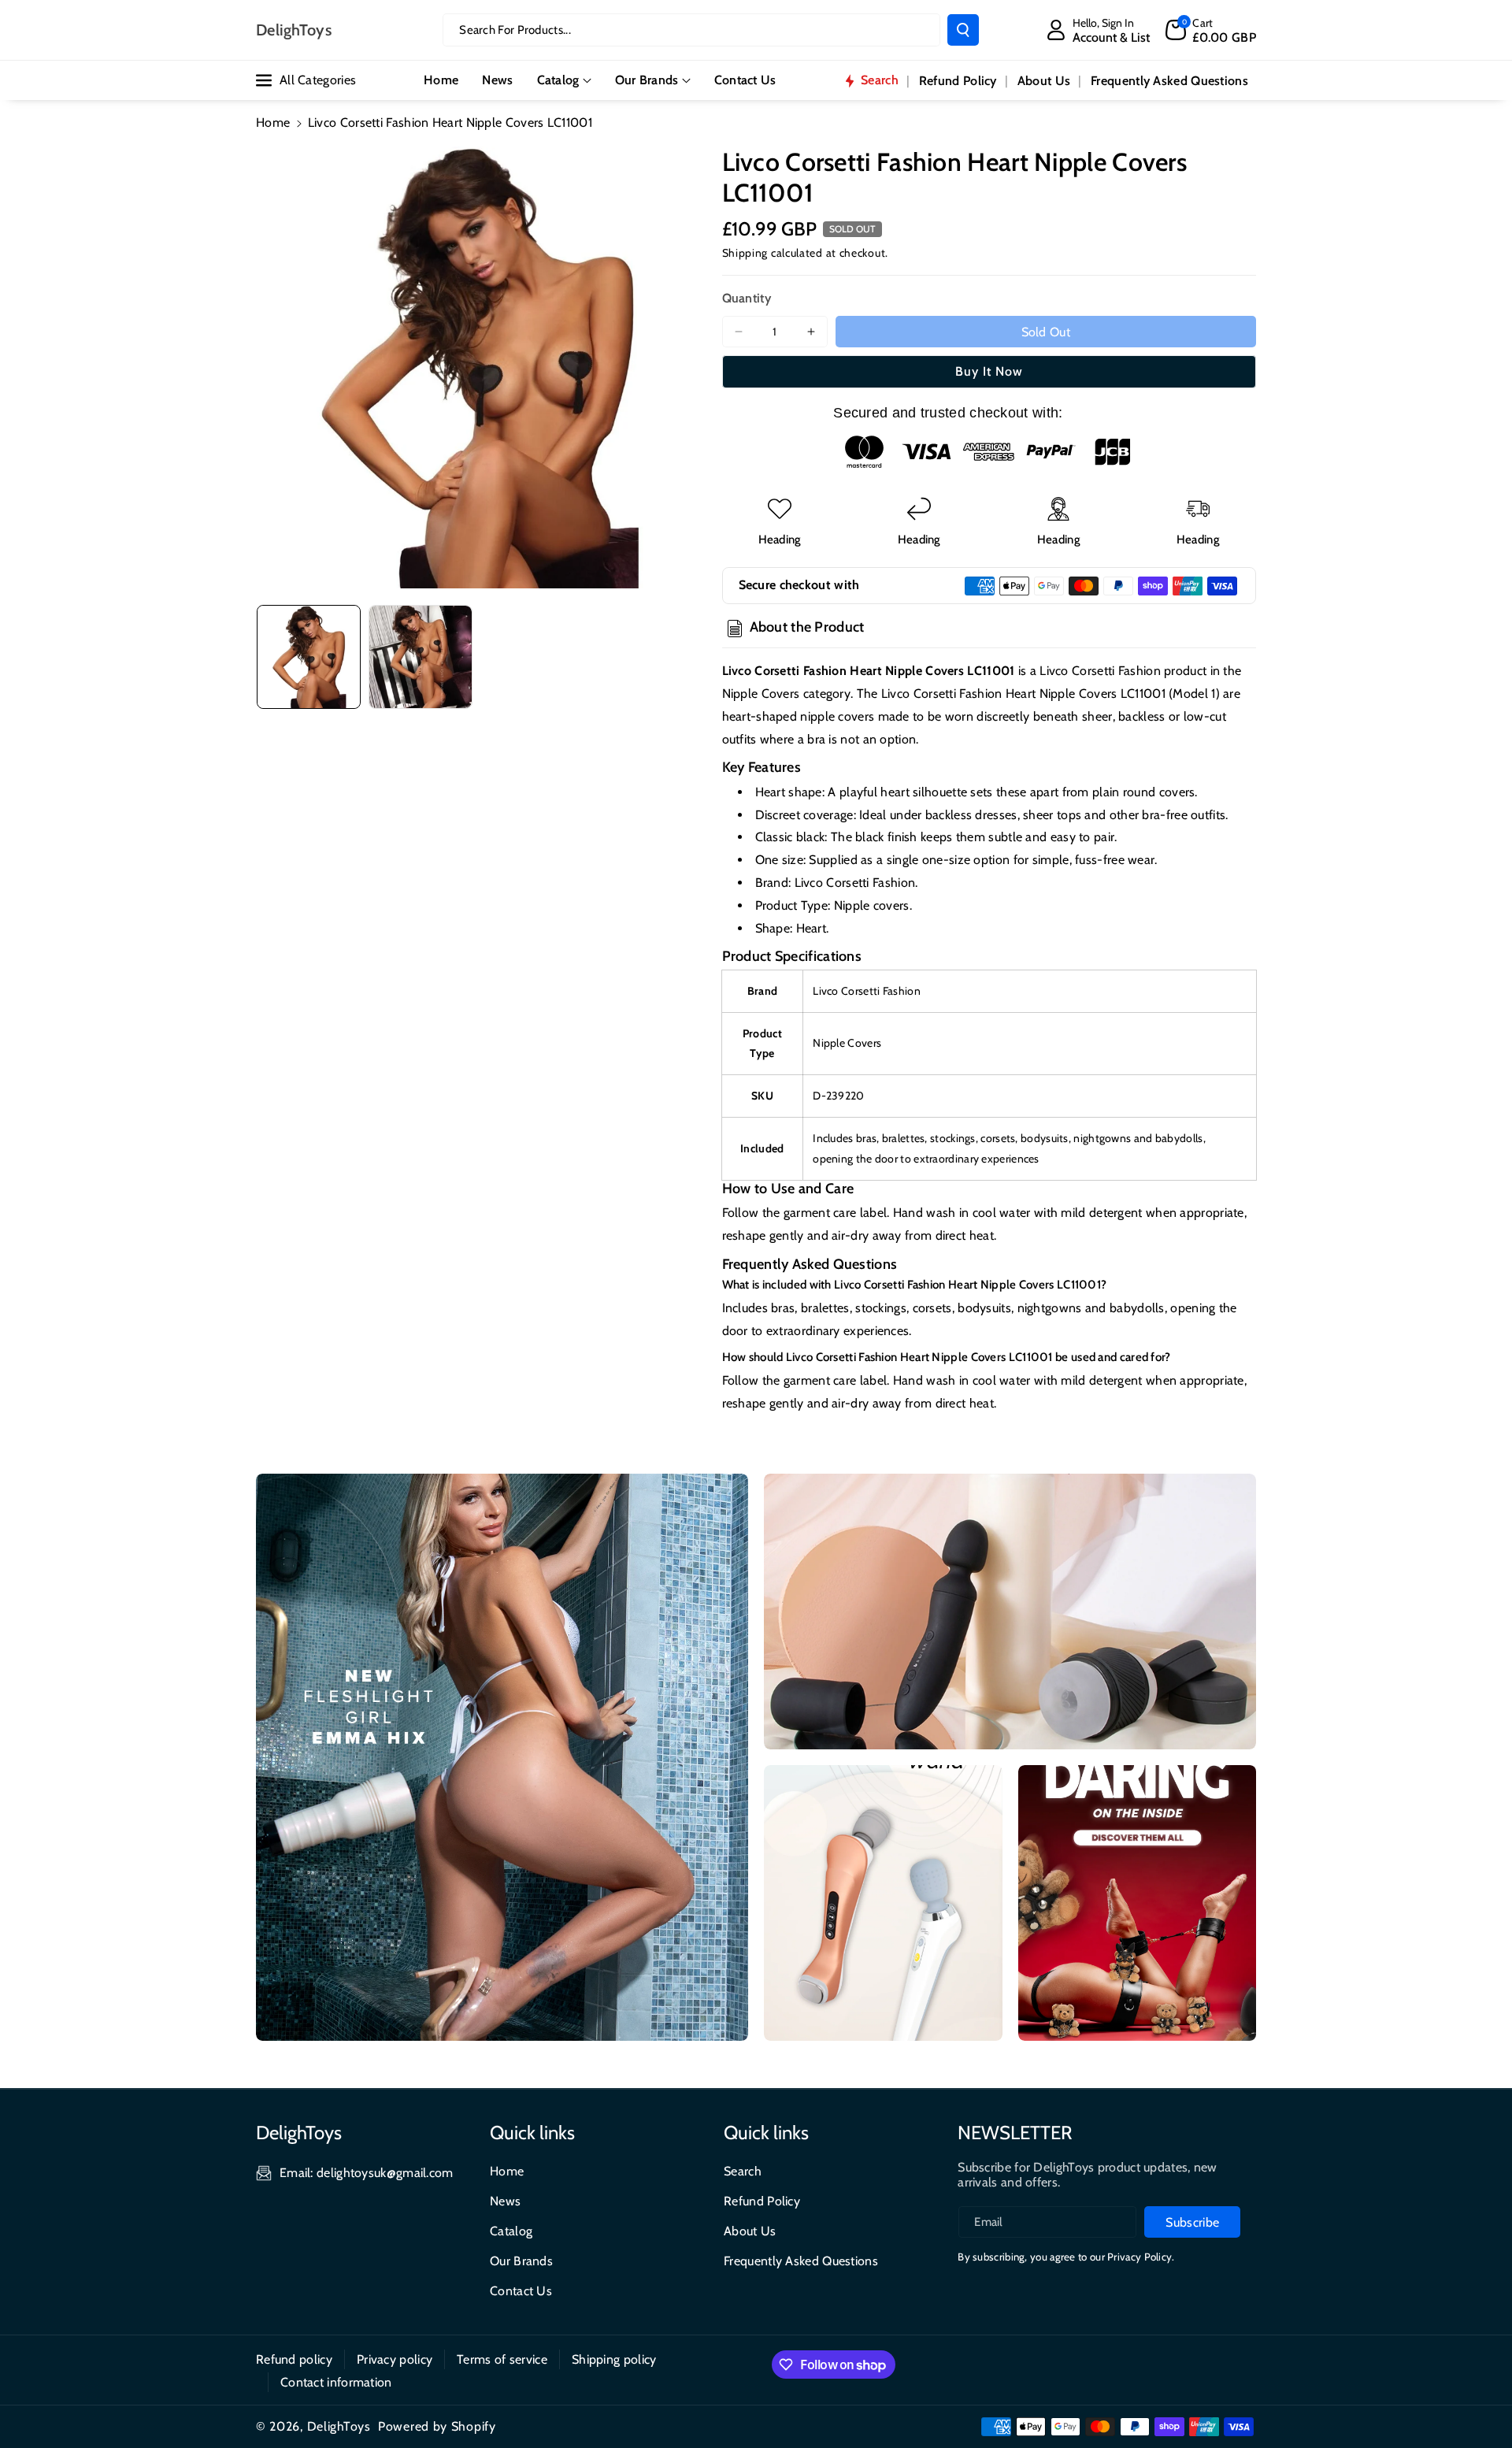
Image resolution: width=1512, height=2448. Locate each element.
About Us (750, 2231)
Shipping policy (614, 2359)
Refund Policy (762, 2201)
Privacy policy (395, 2359)
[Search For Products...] (963, 30)
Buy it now (989, 371)
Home (273, 122)
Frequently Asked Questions (801, 2261)
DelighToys (339, 2426)
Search (743, 2171)
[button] (1211, 30)
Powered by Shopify (437, 2426)
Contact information (336, 2382)
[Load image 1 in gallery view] (309, 657)
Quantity (747, 298)
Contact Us (521, 2291)
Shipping (745, 253)
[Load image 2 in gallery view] (421, 657)
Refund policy (294, 2359)
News (505, 2201)
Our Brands (647, 80)
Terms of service (502, 2359)
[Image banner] (502, 1757)
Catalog (558, 80)
